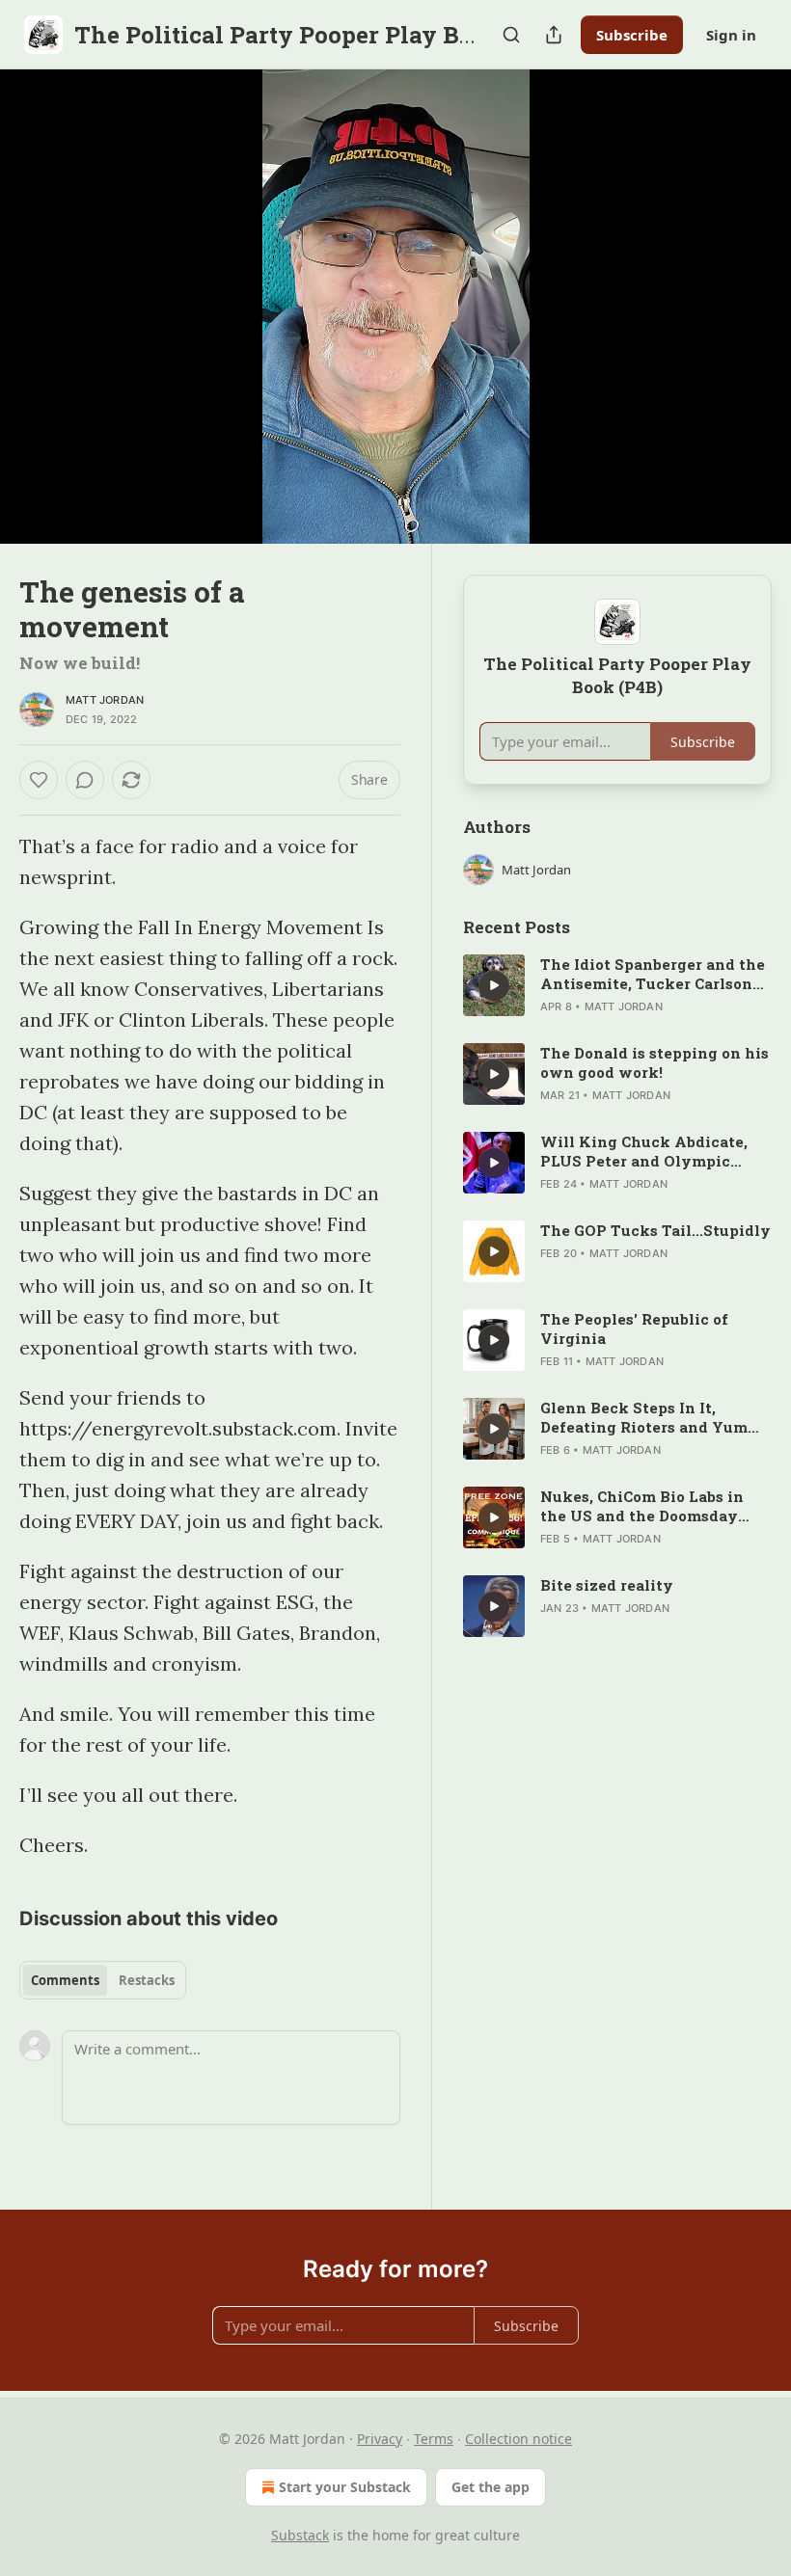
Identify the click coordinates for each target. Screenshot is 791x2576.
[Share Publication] (554, 35)
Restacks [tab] (147, 1980)
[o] (494, 985)
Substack (300, 2535)
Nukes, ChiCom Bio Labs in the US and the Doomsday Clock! (642, 1506)
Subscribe (632, 35)
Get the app (491, 2487)
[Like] (39, 780)
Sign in (731, 35)
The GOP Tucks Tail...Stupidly (655, 1230)
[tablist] (103, 1980)
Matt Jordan (105, 700)
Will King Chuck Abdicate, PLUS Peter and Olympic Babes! (644, 1151)
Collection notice (518, 2439)
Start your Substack (345, 2487)
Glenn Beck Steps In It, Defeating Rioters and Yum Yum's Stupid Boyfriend (644, 1417)
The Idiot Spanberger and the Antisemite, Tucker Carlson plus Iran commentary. (653, 974)
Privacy (380, 2439)
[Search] (511, 35)
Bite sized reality (607, 1585)
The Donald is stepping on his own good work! (655, 1062)
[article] (617, 985)
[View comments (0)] (750, 307)
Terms (434, 2439)
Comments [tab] (65, 1980)
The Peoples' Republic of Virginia (634, 1328)
